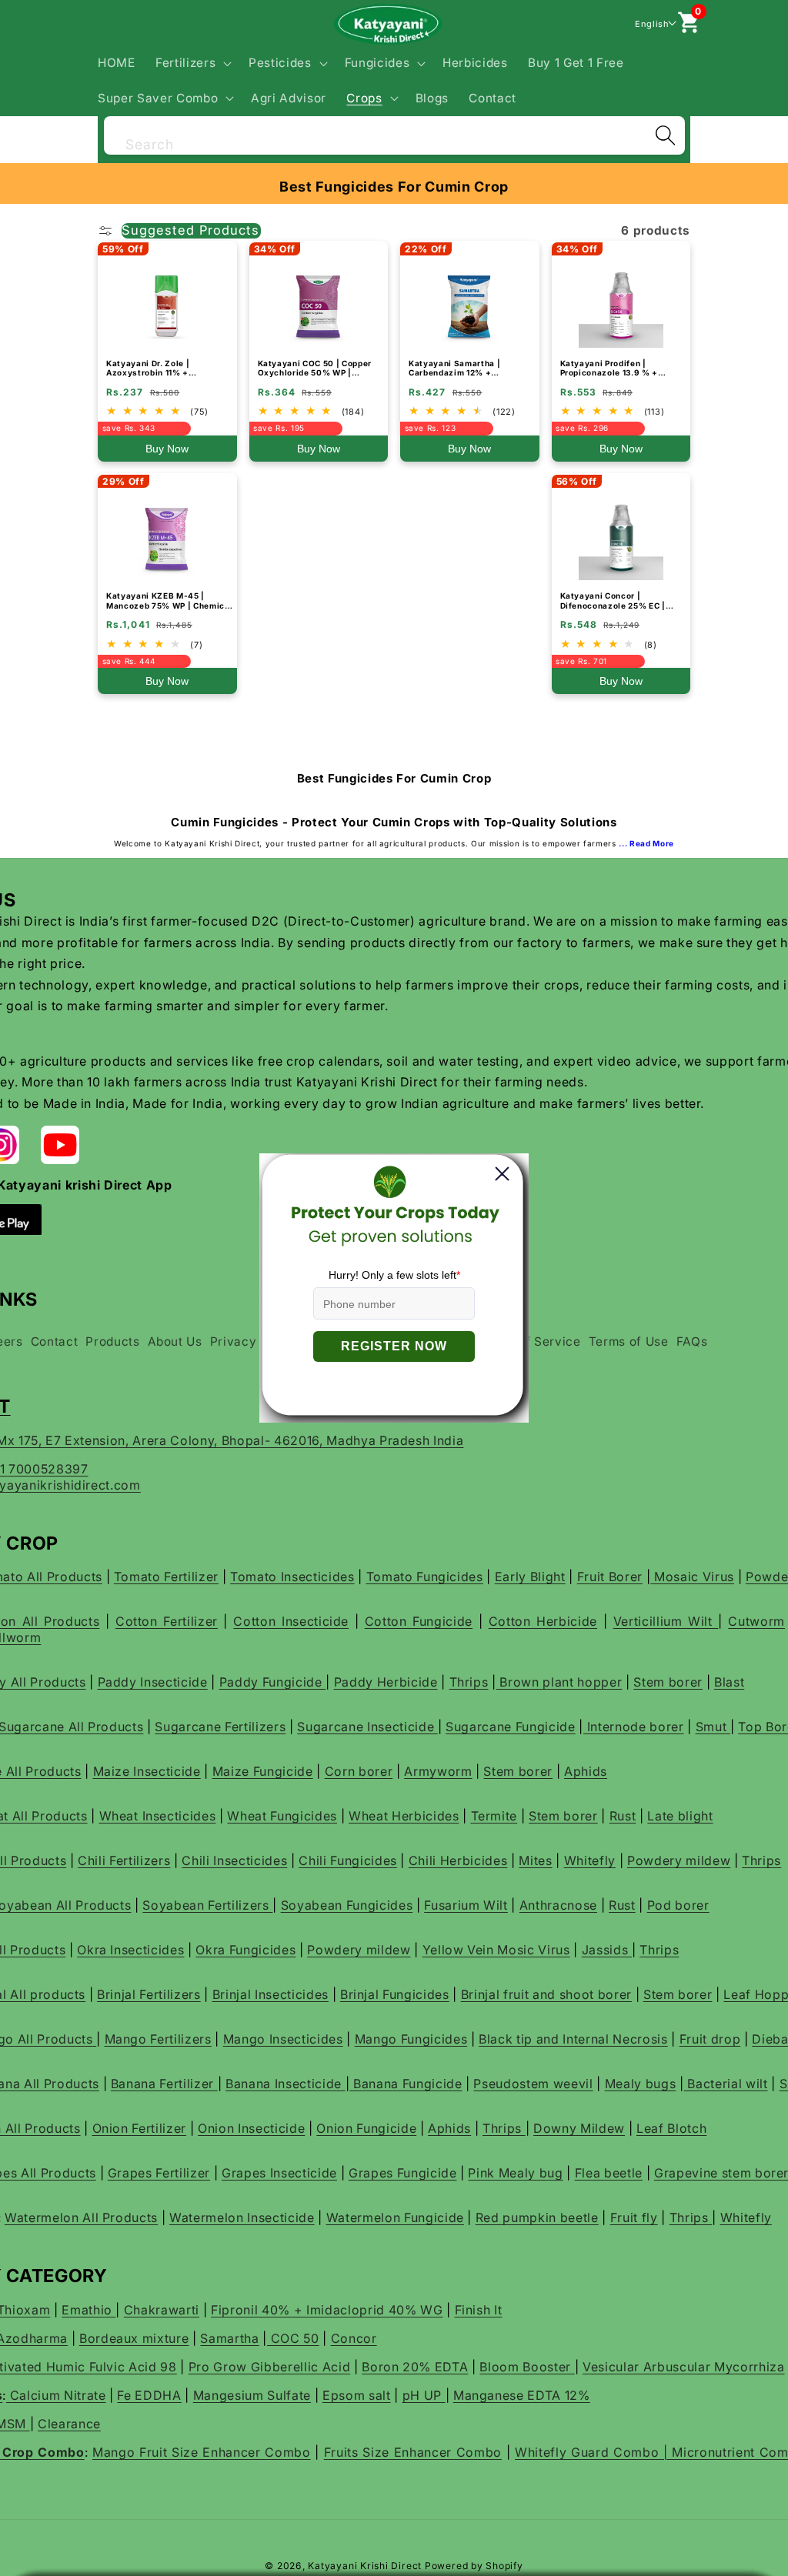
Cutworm (756, 1621)
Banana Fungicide (406, 2084)
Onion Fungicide (366, 2128)
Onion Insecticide (251, 2128)
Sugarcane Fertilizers (220, 1727)
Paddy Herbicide (386, 1682)
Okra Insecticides (130, 1950)
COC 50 (293, 2338)
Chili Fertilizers (124, 1860)
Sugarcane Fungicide (511, 1727)
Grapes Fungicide (403, 2173)
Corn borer (359, 1771)
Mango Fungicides (411, 2039)
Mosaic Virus (692, 1577)
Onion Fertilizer (140, 2128)
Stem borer (668, 1682)
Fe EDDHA (149, 2395)
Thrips (469, 1682)
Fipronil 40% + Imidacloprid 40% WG (327, 2310)
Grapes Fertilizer (159, 2173)
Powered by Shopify (474, 2566)
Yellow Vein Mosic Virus (496, 1950)
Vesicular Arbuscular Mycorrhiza (683, 2367)
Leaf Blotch (671, 2128)
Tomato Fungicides (425, 1577)
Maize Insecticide (147, 1771)
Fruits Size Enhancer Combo (413, 2452)
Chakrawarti (162, 2310)
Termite (494, 1816)
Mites (535, 1860)
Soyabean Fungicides (347, 1905)
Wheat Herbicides (404, 1816)
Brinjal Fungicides (395, 1994)
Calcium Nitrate (56, 2395)
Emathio (88, 2310)
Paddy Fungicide (273, 1682)
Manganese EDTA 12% (522, 2395)
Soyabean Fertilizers (207, 1905)
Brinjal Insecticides (270, 1994)
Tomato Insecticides (292, 1577)
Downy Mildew (579, 2128)
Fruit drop (710, 2039)
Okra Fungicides (245, 1950)
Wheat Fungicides (282, 1816)
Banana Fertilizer (164, 2084)
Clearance (69, 2424)
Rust (623, 1816)
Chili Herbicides (458, 1860)
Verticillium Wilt (666, 1621)
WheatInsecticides (158, 1816)
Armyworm (438, 1771)
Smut (713, 1727)
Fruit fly (634, 2217)
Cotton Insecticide (291, 1621)
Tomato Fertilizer (166, 1577)
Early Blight (530, 1577)
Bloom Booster (527, 2367)
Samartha (229, 2338)
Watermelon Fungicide (395, 2217)
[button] (192, 63)
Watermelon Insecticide (242, 2217)
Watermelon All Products (81, 2217)
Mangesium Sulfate (252, 2395)
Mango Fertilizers (158, 2039)
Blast (729, 1682)
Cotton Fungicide (419, 1621)
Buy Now (167, 449)
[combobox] (394, 133)
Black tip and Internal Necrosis (573, 2039)
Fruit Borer (610, 1577)
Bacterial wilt (726, 2084)
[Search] (665, 135)
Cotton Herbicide (543, 1621)
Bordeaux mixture (134, 2338)
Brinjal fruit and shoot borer (546, 1994)
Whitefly (590, 1860)
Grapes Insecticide (279, 2173)
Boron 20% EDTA (415, 2367)
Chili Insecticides (234, 1860)
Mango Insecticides (283, 2039)
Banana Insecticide (285, 2084)
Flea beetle (609, 2173)
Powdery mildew (679, 1860)
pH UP (424, 2395)
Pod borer (678, 1905)
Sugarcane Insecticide (367, 1727)
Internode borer (634, 1727)
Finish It (479, 2310)
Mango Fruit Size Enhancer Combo (202, 2452)
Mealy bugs (641, 2084)
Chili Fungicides (348, 1860)
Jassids (607, 1950)
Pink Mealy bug (515, 2173)
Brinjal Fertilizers (149, 1994)
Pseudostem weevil (533, 2084)
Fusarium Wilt (466, 1905)
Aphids (586, 1771)
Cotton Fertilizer (167, 1621)
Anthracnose (558, 1905)
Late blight (680, 1816)
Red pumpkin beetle (537, 2217)
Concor (354, 2338)
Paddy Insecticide (153, 1682)
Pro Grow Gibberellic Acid (270, 2367)
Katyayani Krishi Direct (365, 2566)
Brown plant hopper (559, 1682)
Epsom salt (357, 2395)
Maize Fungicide (263, 1771)
